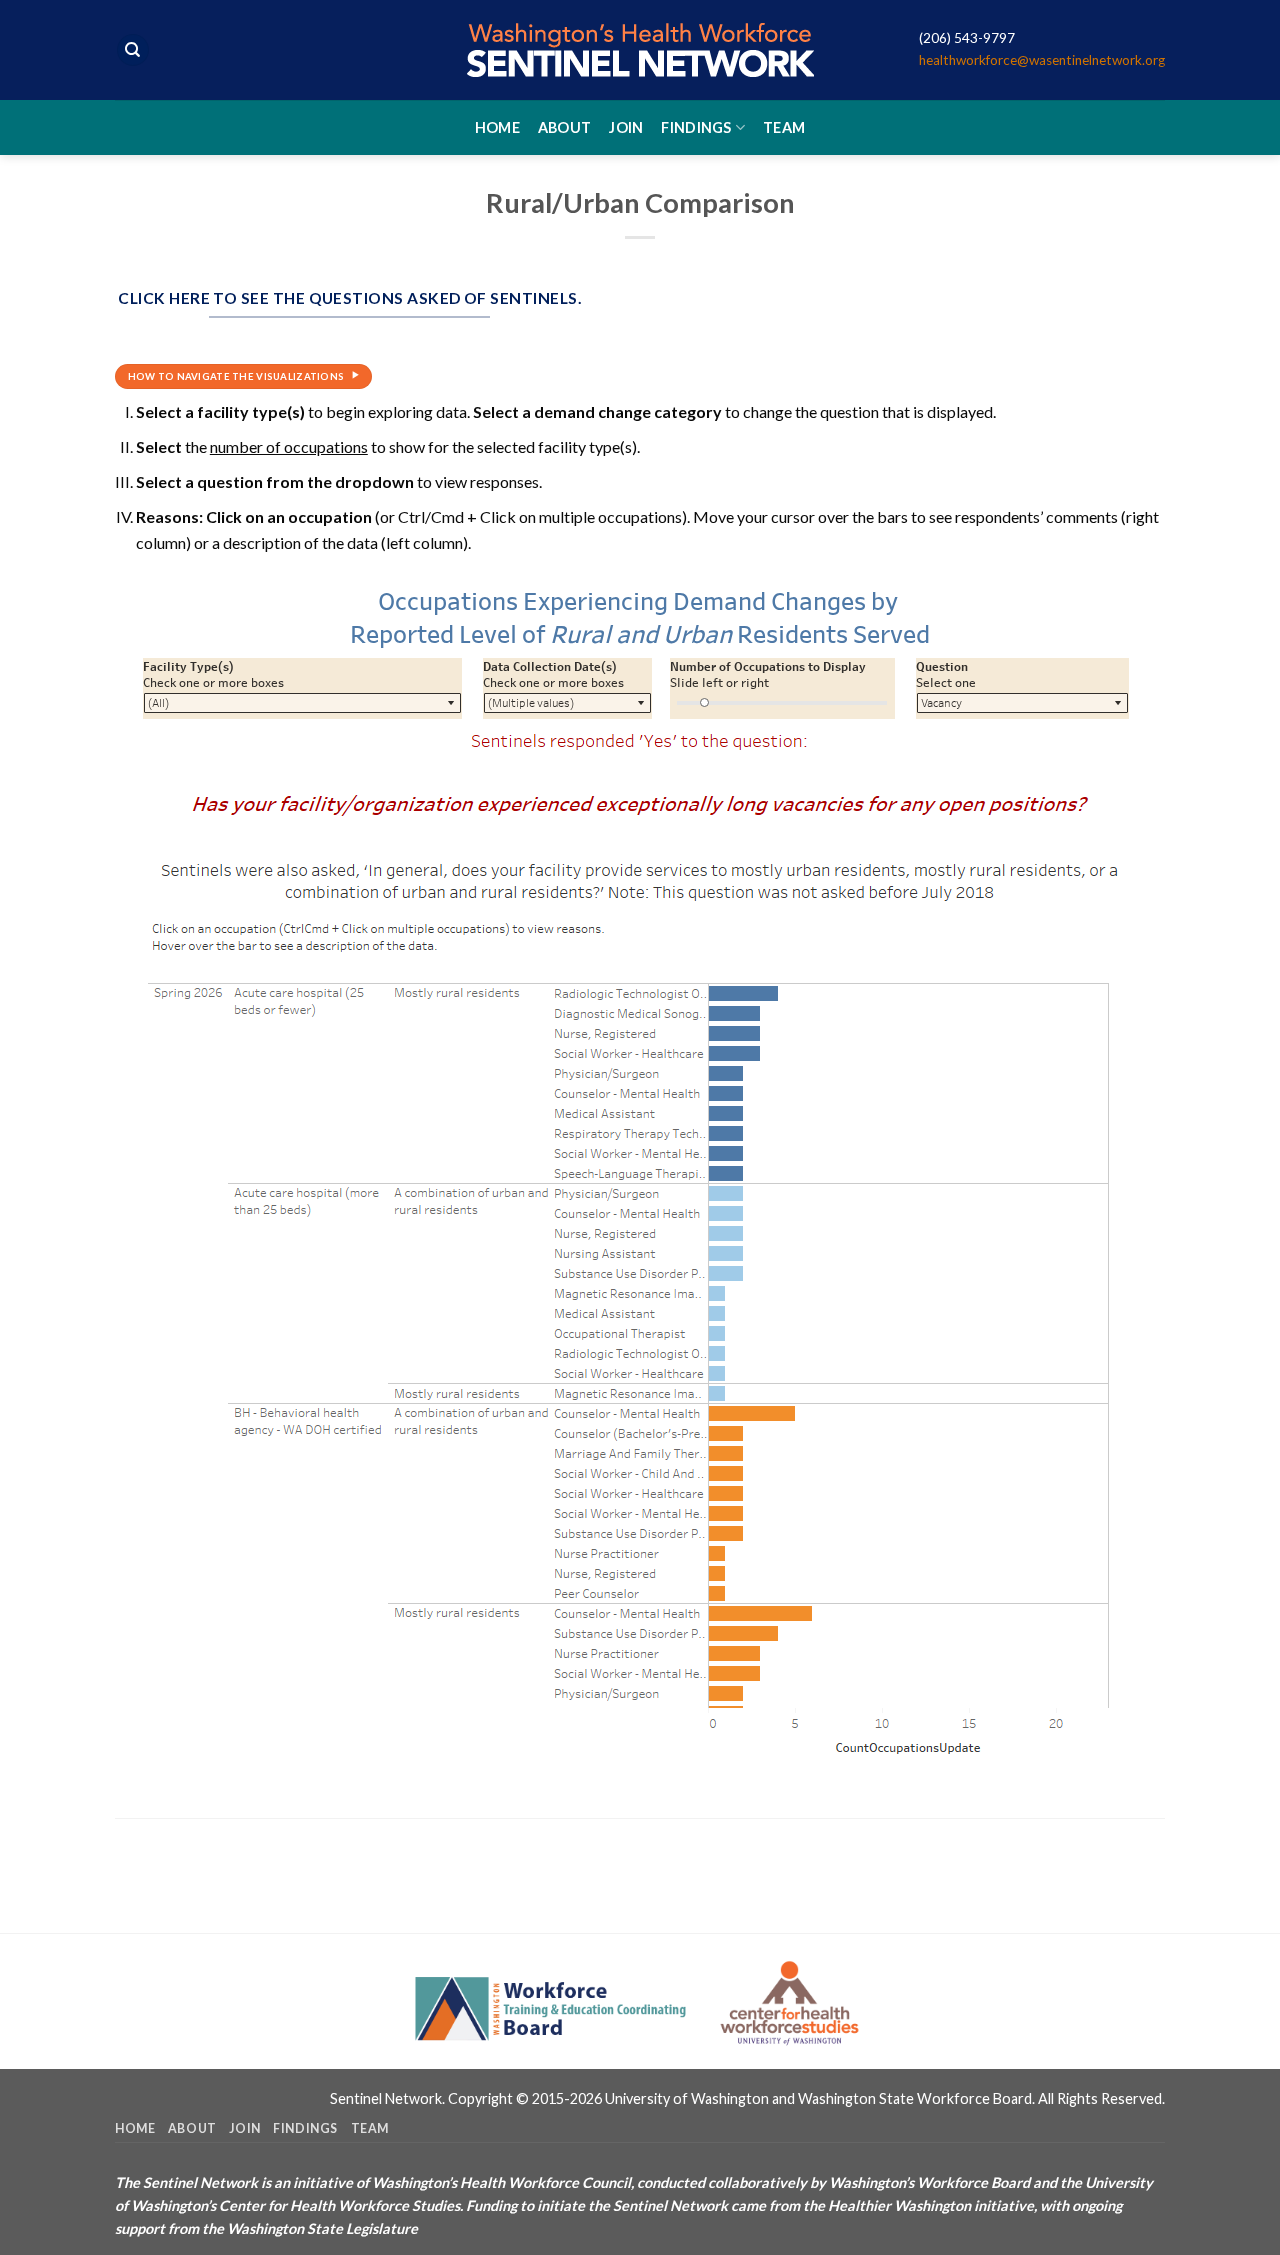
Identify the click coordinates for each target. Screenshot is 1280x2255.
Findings (696, 127)
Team (784, 127)
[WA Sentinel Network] (640, 50)
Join (626, 127)
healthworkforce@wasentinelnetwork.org (1042, 60)
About (564, 127)
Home (497, 127)
